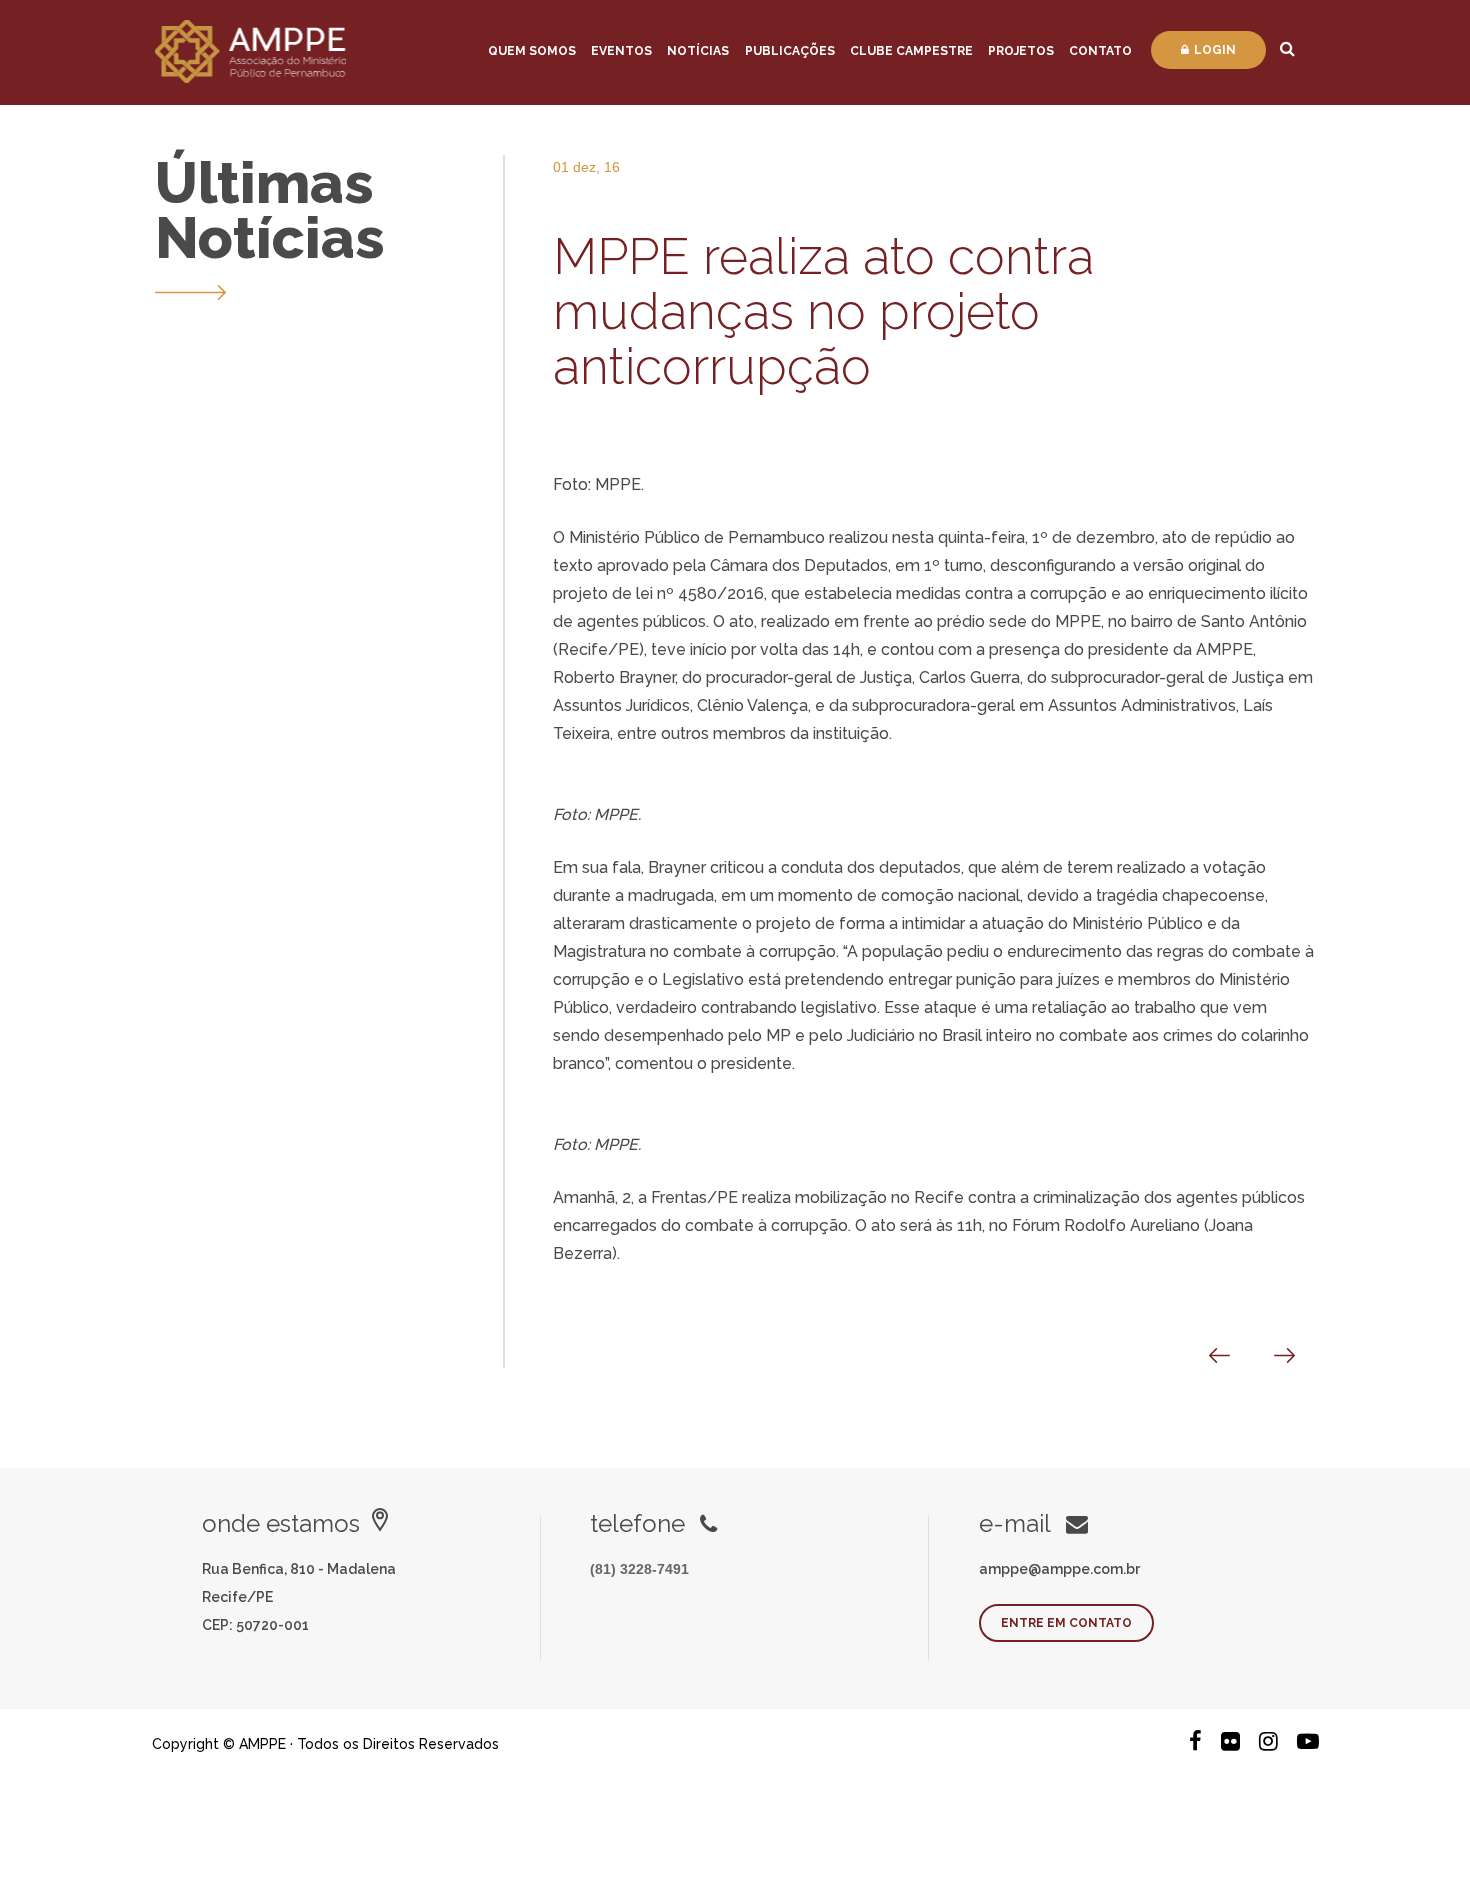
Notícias (698, 51)
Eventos (621, 51)
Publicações (790, 51)
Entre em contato (1066, 1623)
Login (1215, 50)
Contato (1100, 51)
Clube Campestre (911, 51)
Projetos (1021, 51)
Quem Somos (532, 51)
